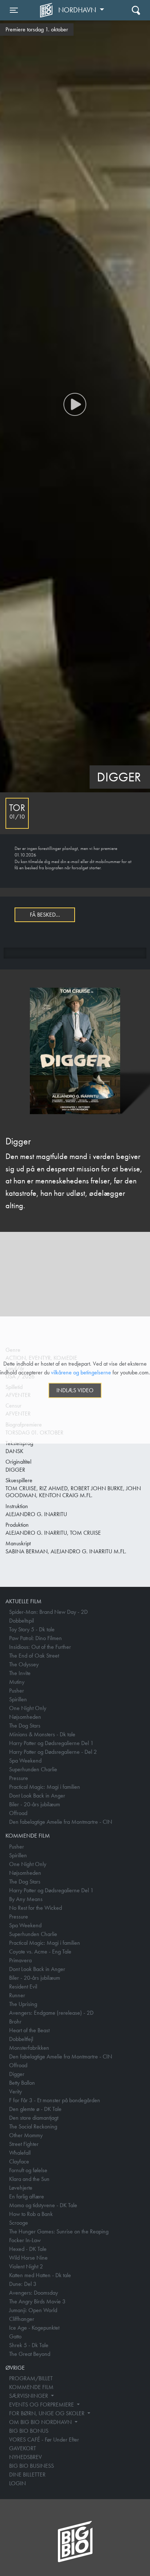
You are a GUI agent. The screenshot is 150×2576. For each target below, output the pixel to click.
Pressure (19, 1778)
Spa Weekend (25, 1761)
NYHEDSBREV (25, 2457)
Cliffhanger (22, 2319)
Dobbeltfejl (21, 2039)
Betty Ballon (22, 2083)
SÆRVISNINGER (29, 2396)
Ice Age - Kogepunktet (34, 2328)
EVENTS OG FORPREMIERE (42, 2405)
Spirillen (18, 1699)
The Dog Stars (25, 1726)
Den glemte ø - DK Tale (35, 2109)
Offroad (18, 1813)
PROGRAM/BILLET (31, 2378)
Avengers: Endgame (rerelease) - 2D (51, 2013)
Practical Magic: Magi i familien (45, 1787)
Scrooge (19, 2223)
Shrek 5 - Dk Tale (29, 2345)
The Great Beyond (30, 2354)
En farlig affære (27, 2196)
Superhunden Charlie (33, 1769)
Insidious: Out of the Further (40, 1647)
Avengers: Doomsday (33, 2293)
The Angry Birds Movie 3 (37, 2301)
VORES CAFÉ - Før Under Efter (44, 2440)
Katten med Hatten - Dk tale (40, 2275)
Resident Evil (23, 1986)
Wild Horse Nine (28, 2258)
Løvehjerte (21, 2188)
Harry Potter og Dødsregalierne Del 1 (51, 1743)
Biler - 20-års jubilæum (35, 1804)
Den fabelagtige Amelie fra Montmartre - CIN (61, 1822)
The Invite (20, 1673)
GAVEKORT (23, 2448)
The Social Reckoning (33, 2126)
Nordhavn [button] (78, 10)
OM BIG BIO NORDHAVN (41, 2422)
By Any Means (26, 1899)
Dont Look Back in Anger (37, 1796)
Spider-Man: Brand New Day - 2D (48, 1612)
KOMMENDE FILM (31, 2387)
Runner (17, 1995)
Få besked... (45, 915)
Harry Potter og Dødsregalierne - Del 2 (53, 1752)
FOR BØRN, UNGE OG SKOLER (48, 2413)
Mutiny (17, 1682)
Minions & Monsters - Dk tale (42, 1734)
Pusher (17, 1691)
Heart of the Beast (29, 2030)
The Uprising (23, 2004)
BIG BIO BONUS (29, 2431)
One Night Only (28, 1708)
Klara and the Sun (29, 2179)
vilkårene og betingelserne (81, 1372)
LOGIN (17, 2483)
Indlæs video (75, 1390)
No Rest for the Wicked (35, 1908)
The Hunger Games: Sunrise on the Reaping (59, 2231)
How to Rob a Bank (31, 2214)
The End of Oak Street (34, 1656)
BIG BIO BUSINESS (31, 2466)
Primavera (20, 1960)
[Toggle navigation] (136, 10)
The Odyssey (24, 1664)
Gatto (15, 2336)
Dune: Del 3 (23, 2284)
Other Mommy (26, 2135)
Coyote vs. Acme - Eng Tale (40, 1951)
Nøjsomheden (25, 1717)
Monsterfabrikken (29, 2048)
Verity (15, 2091)
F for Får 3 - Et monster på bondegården (55, 2100)
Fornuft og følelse (28, 2170)
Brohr (15, 2021)
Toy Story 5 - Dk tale (32, 1629)
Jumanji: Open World (33, 2310)
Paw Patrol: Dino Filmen (35, 1638)
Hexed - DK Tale (28, 2249)
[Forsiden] (47, 10)
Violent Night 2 (26, 2266)
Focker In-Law (25, 2240)
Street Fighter (24, 2144)
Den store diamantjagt (34, 2118)
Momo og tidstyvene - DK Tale (43, 2205)
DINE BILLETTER (27, 2474)
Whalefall (20, 2153)
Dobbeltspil (21, 1621)
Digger (17, 2074)
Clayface (19, 2161)
